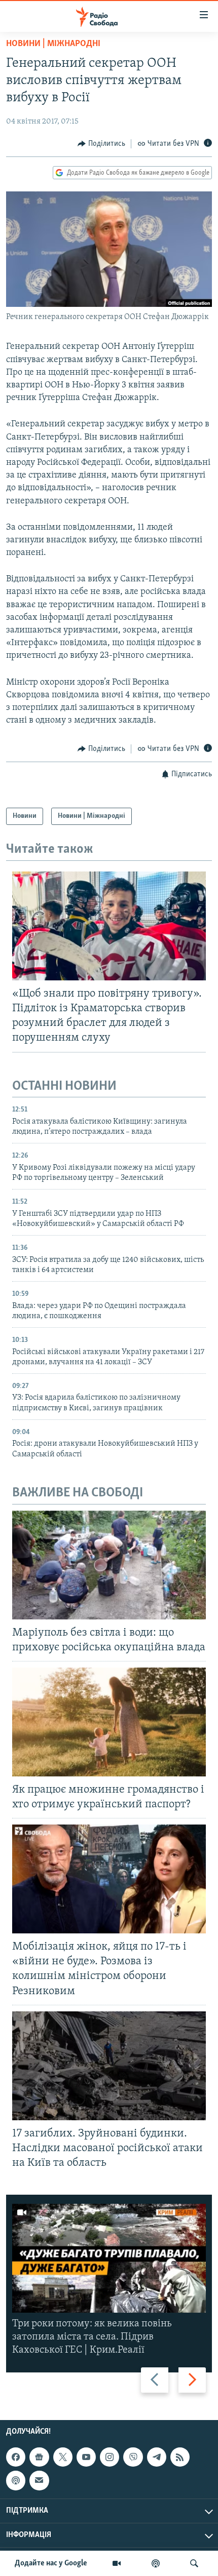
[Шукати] (194, 2563)
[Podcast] (16, 2480)
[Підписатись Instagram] (110, 2457)
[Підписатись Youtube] (86, 2457)
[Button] (101, 144)
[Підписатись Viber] (133, 2457)
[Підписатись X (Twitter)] (63, 2457)
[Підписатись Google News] (39, 2457)
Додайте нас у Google (51, 2563)
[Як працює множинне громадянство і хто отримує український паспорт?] (109, 1722)
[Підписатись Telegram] (157, 2457)
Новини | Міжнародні (53, 44)
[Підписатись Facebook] (16, 2457)
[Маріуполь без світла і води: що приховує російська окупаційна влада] (109, 1565)
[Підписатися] (39, 2480)
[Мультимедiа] (117, 2563)
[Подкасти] (156, 2563)
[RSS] (180, 2457)
